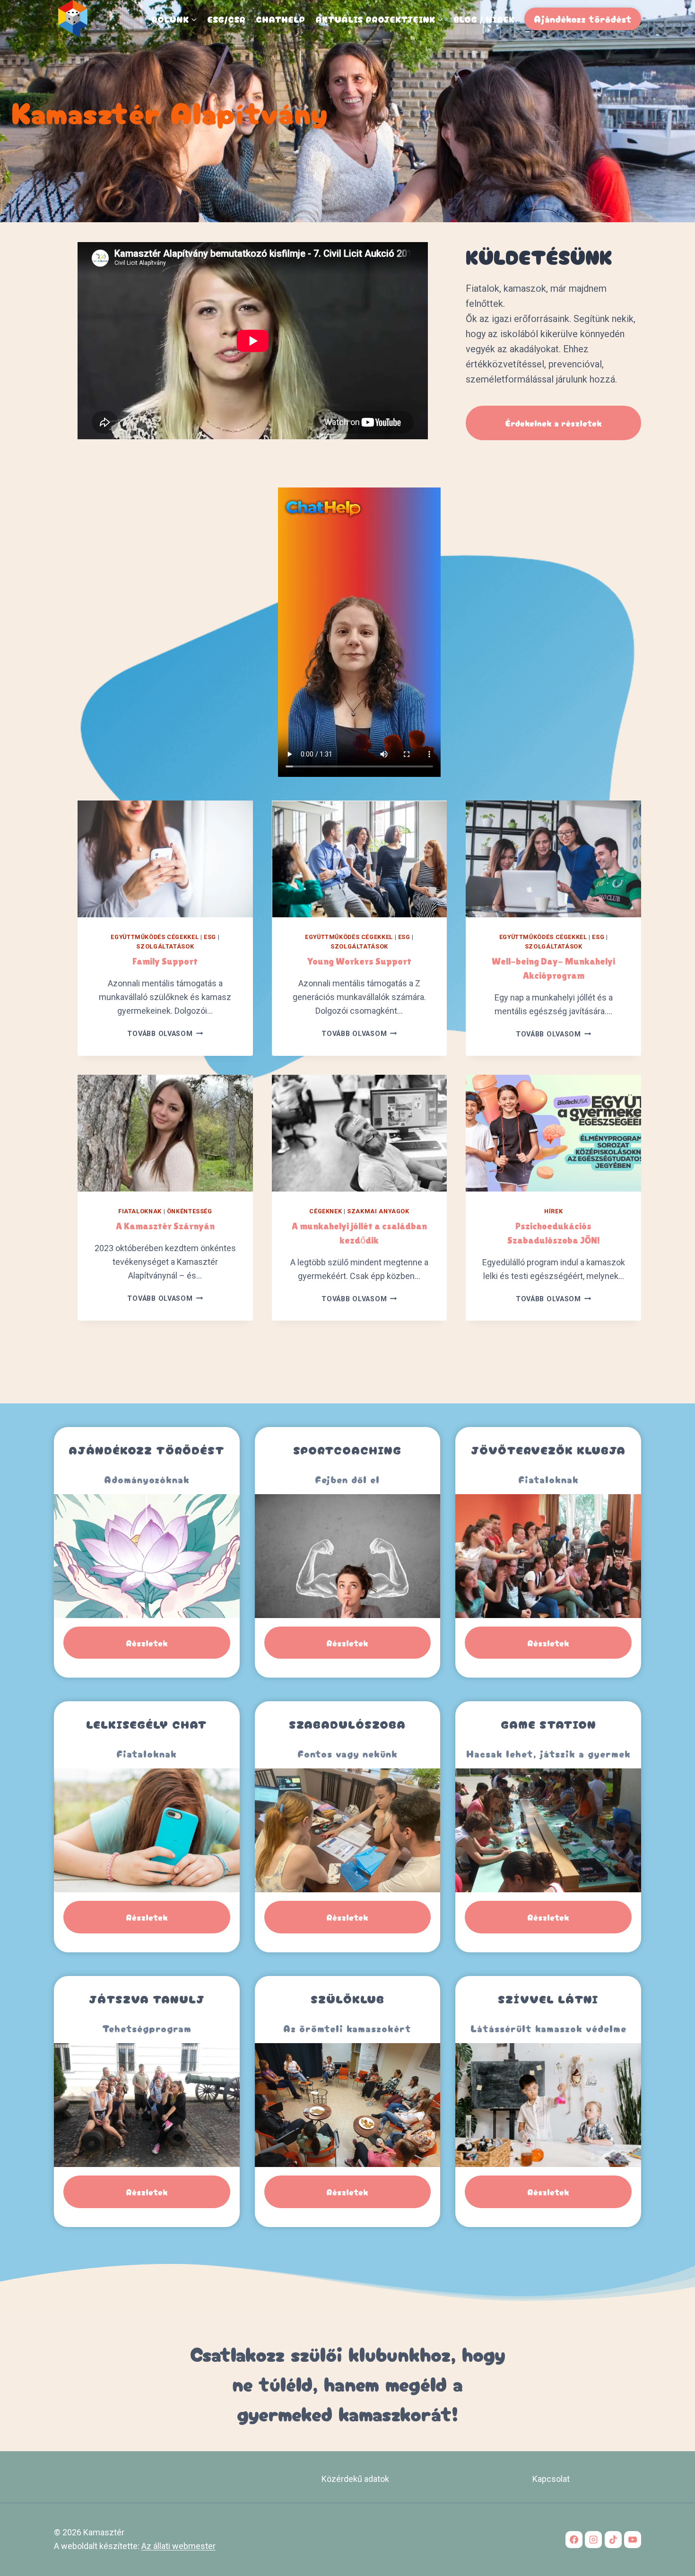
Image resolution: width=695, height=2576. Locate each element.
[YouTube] (633, 2540)
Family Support (165, 961)
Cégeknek (326, 1211)
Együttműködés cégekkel (155, 937)
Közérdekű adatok (355, 2479)
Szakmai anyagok (378, 1211)
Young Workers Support (359, 961)
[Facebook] (574, 2540)
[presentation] (165, 859)
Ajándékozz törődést (583, 19)
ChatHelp (280, 19)
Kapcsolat (551, 2479)
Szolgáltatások (165, 946)
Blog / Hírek (484, 19)
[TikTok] (613, 2540)
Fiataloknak (140, 1211)
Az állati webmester (178, 2546)
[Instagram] (593, 2540)
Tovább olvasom (165, 1034)
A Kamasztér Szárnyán (165, 1226)
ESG (210, 937)
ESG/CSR (226, 19)
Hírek (553, 1211)
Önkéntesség (190, 1211)
